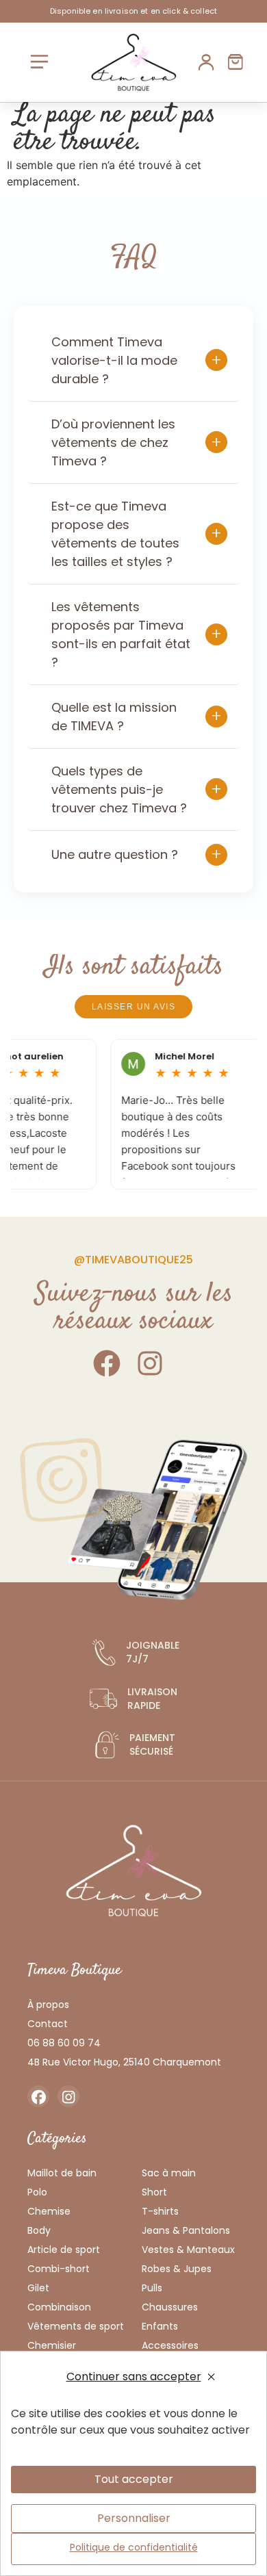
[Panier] (236, 62)
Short (154, 2192)
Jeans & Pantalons (186, 2230)
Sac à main (169, 2173)
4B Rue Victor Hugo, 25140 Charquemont (124, 2062)
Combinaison (59, 2307)
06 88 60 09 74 (64, 2043)
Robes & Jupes (177, 2269)
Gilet (38, 2288)
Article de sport (64, 2250)
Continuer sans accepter (134, 2377)
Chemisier (52, 2345)
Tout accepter (134, 2479)
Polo (37, 2192)
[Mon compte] (206, 62)
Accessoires (170, 2345)
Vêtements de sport (76, 2326)
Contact (48, 2024)
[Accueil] (134, 62)
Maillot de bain (62, 2173)
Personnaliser (134, 2518)
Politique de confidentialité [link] (134, 2547)
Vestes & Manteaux (188, 2250)
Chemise (49, 2211)
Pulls (152, 2288)
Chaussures (170, 2307)
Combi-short (59, 2269)
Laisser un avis (134, 1007)
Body (39, 2230)
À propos (48, 2005)
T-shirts (160, 2211)
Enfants (160, 2326)
